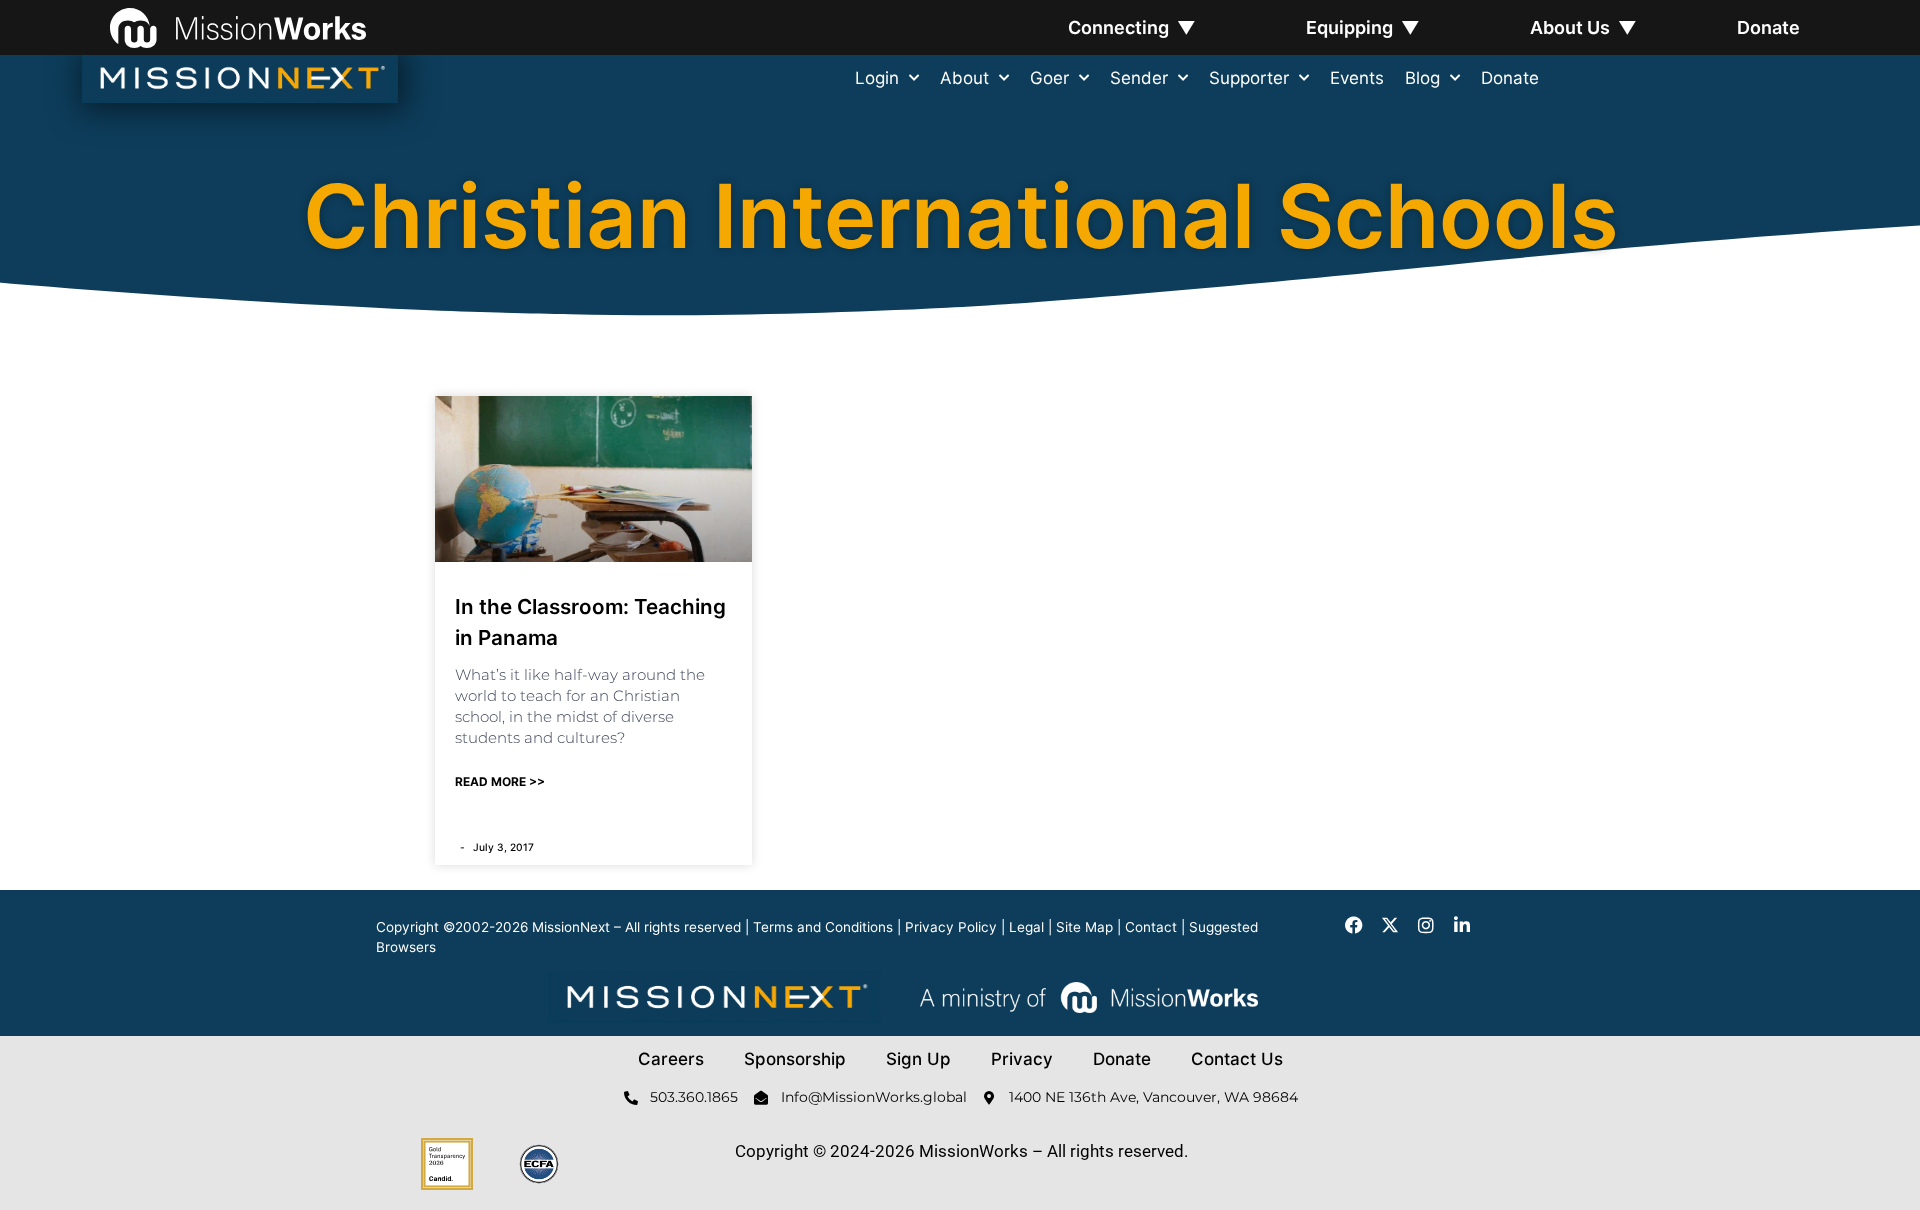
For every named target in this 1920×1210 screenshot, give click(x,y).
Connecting (1132, 27)
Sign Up (918, 1059)
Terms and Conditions (823, 927)
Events (1357, 78)
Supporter (1249, 78)
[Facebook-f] (1354, 925)
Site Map (1084, 927)
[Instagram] (1426, 925)
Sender (1139, 78)
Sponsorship (795, 1059)
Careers (671, 1059)
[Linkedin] (1462, 925)
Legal (1026, 927)
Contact (1151, 927)
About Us (1583, 27)
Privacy (1022, 1059)
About (964, 78)
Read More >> (500, 781)
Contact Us (1237, 1059)
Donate (1768, 27)
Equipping (1363, 27)
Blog (1422, 78)
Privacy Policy (951, 927)
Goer (1049, 78)
